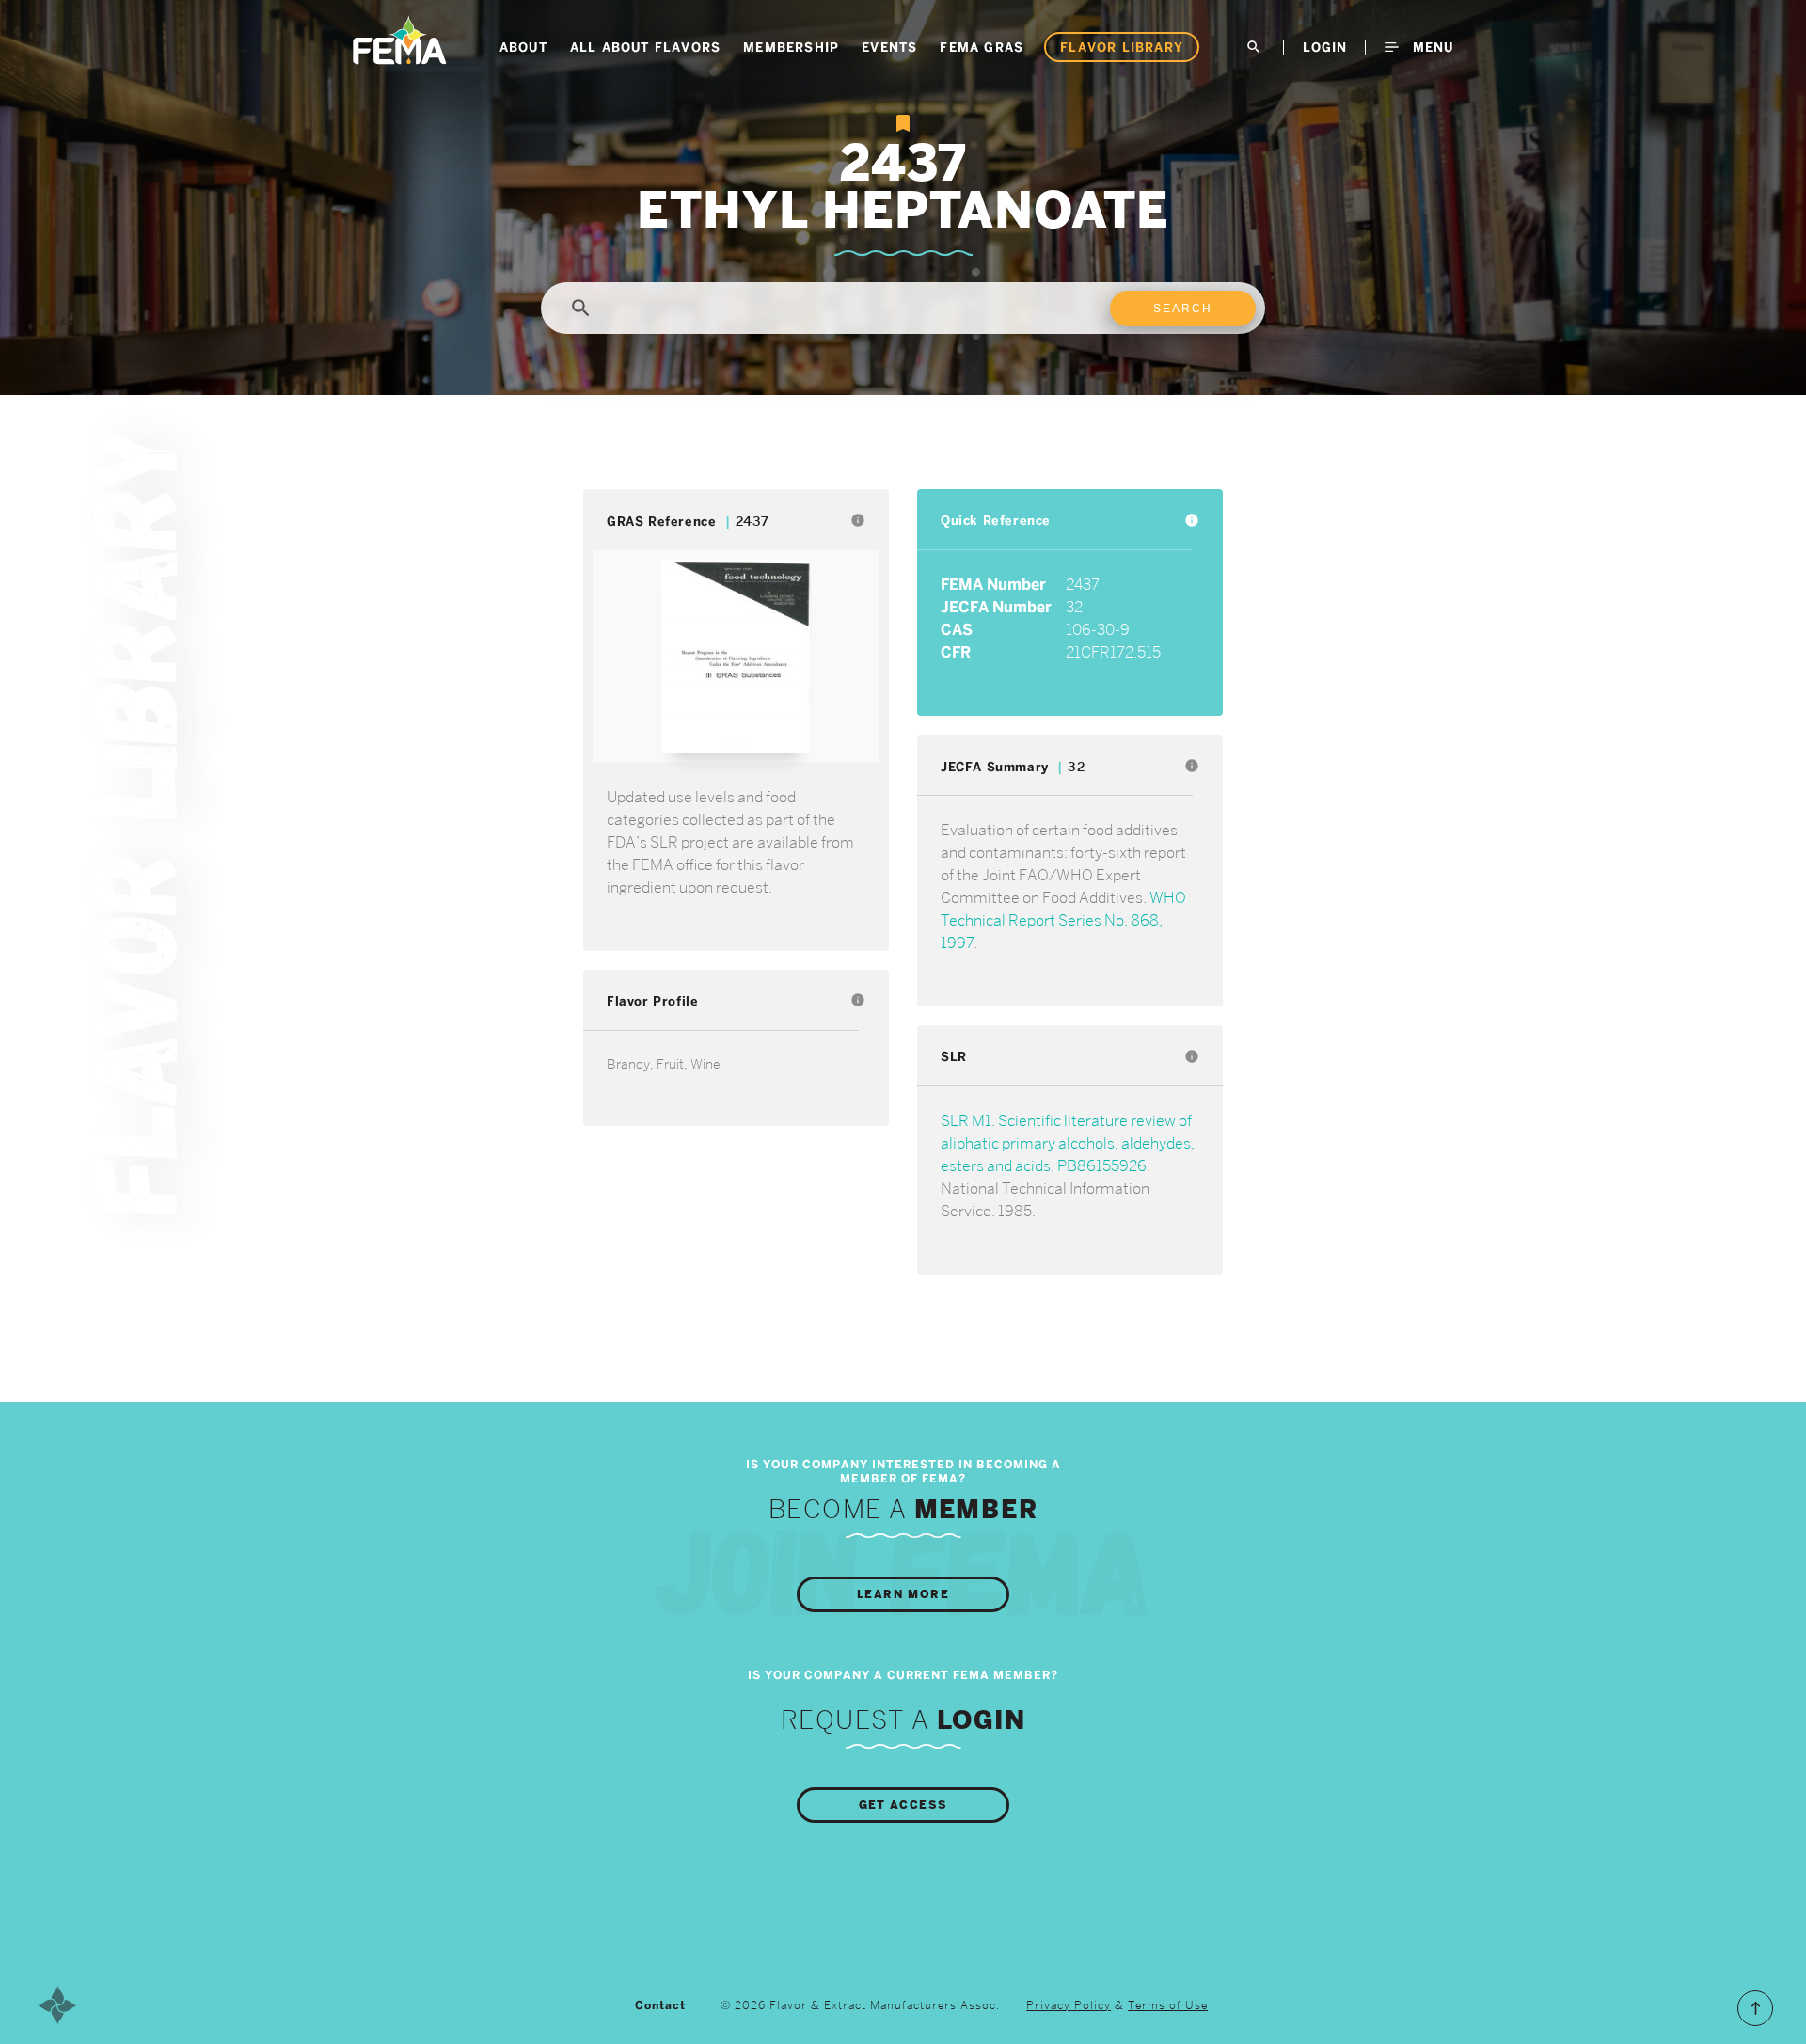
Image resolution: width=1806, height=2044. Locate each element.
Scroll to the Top (1755, 2008)
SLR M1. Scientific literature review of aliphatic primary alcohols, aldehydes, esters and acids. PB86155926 (1068, 1143)
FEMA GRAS (982, 47)
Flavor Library (1122, 47)
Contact (660, 2005)
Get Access (903, 1805)
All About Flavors (645, 47)
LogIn (1325, 47)
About (523, 47)
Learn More (903, 1594)
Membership (791, 47)
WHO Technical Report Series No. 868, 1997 (1063, 920)
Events (889, 47)
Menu (1431, 47)
